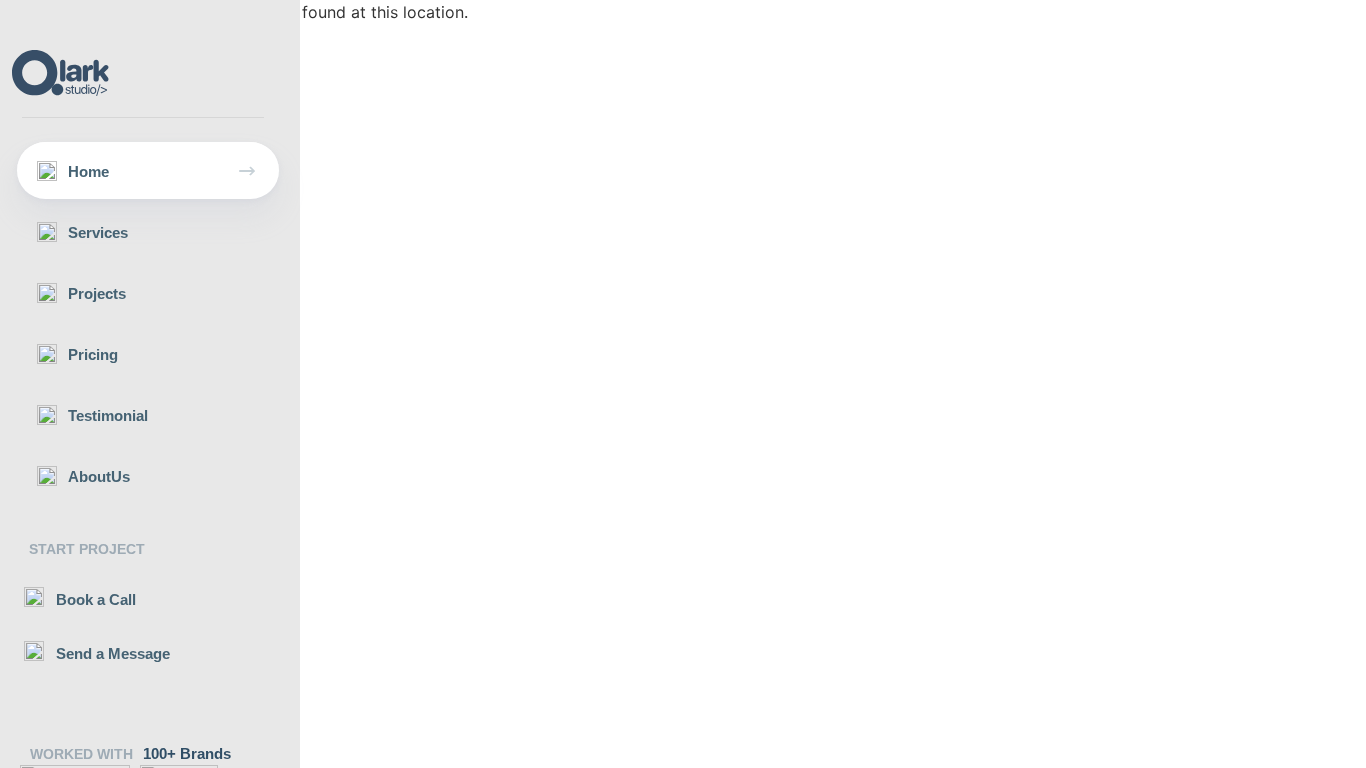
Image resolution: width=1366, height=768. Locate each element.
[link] (148, 170)
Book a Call (96, 599)
